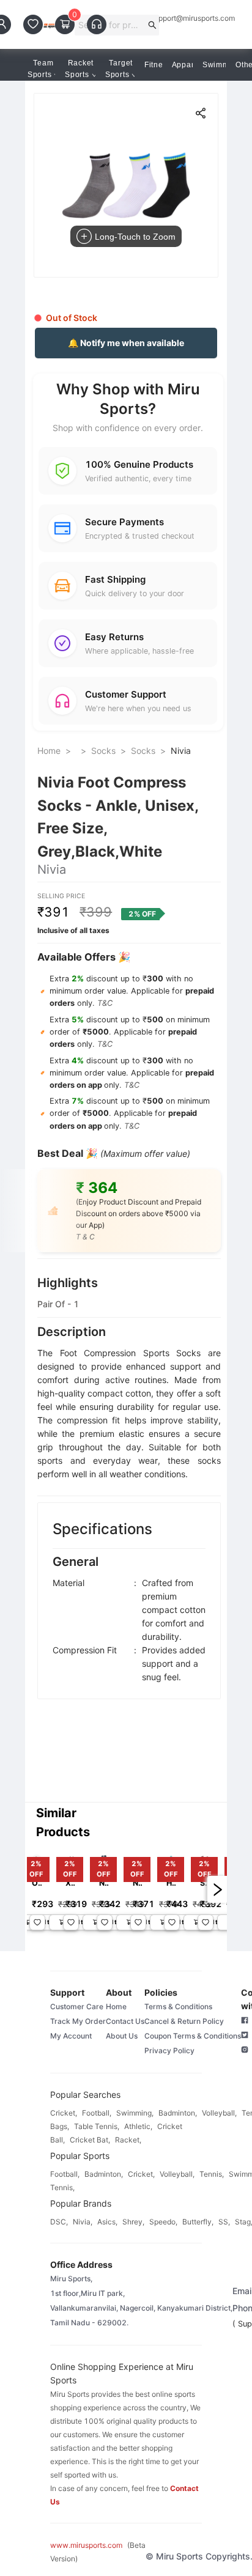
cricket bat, (90, 2140)
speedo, (163, 2222)
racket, (128, 2140)
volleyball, (219, 2113)
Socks (103, 751)
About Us (122, 2036)
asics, (107, 2222)
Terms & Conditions (178, 2006)
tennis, (212, 2174)
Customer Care (77, 2006)
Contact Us (125, 2021)
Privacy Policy (169, 2050)
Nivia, (83, 2222)
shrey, (133, 2222)
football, (97, 2113)
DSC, (59, 2222)
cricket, (64, 2113)
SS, (224, 2222)
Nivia (181, 751)
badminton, (178, 2113)
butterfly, (198, 2222)
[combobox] (112, 25)
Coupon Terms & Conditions (193, 2036)
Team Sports (41, 69)
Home (49, 751)
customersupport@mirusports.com (177, 18)
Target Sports (119, 69)
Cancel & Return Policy (184, 2021)
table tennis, (97, 2126)
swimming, (135, 2113)
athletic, (138, 2126)
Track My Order (78, 2021)
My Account (71, 2036)
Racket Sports (79, 69)
